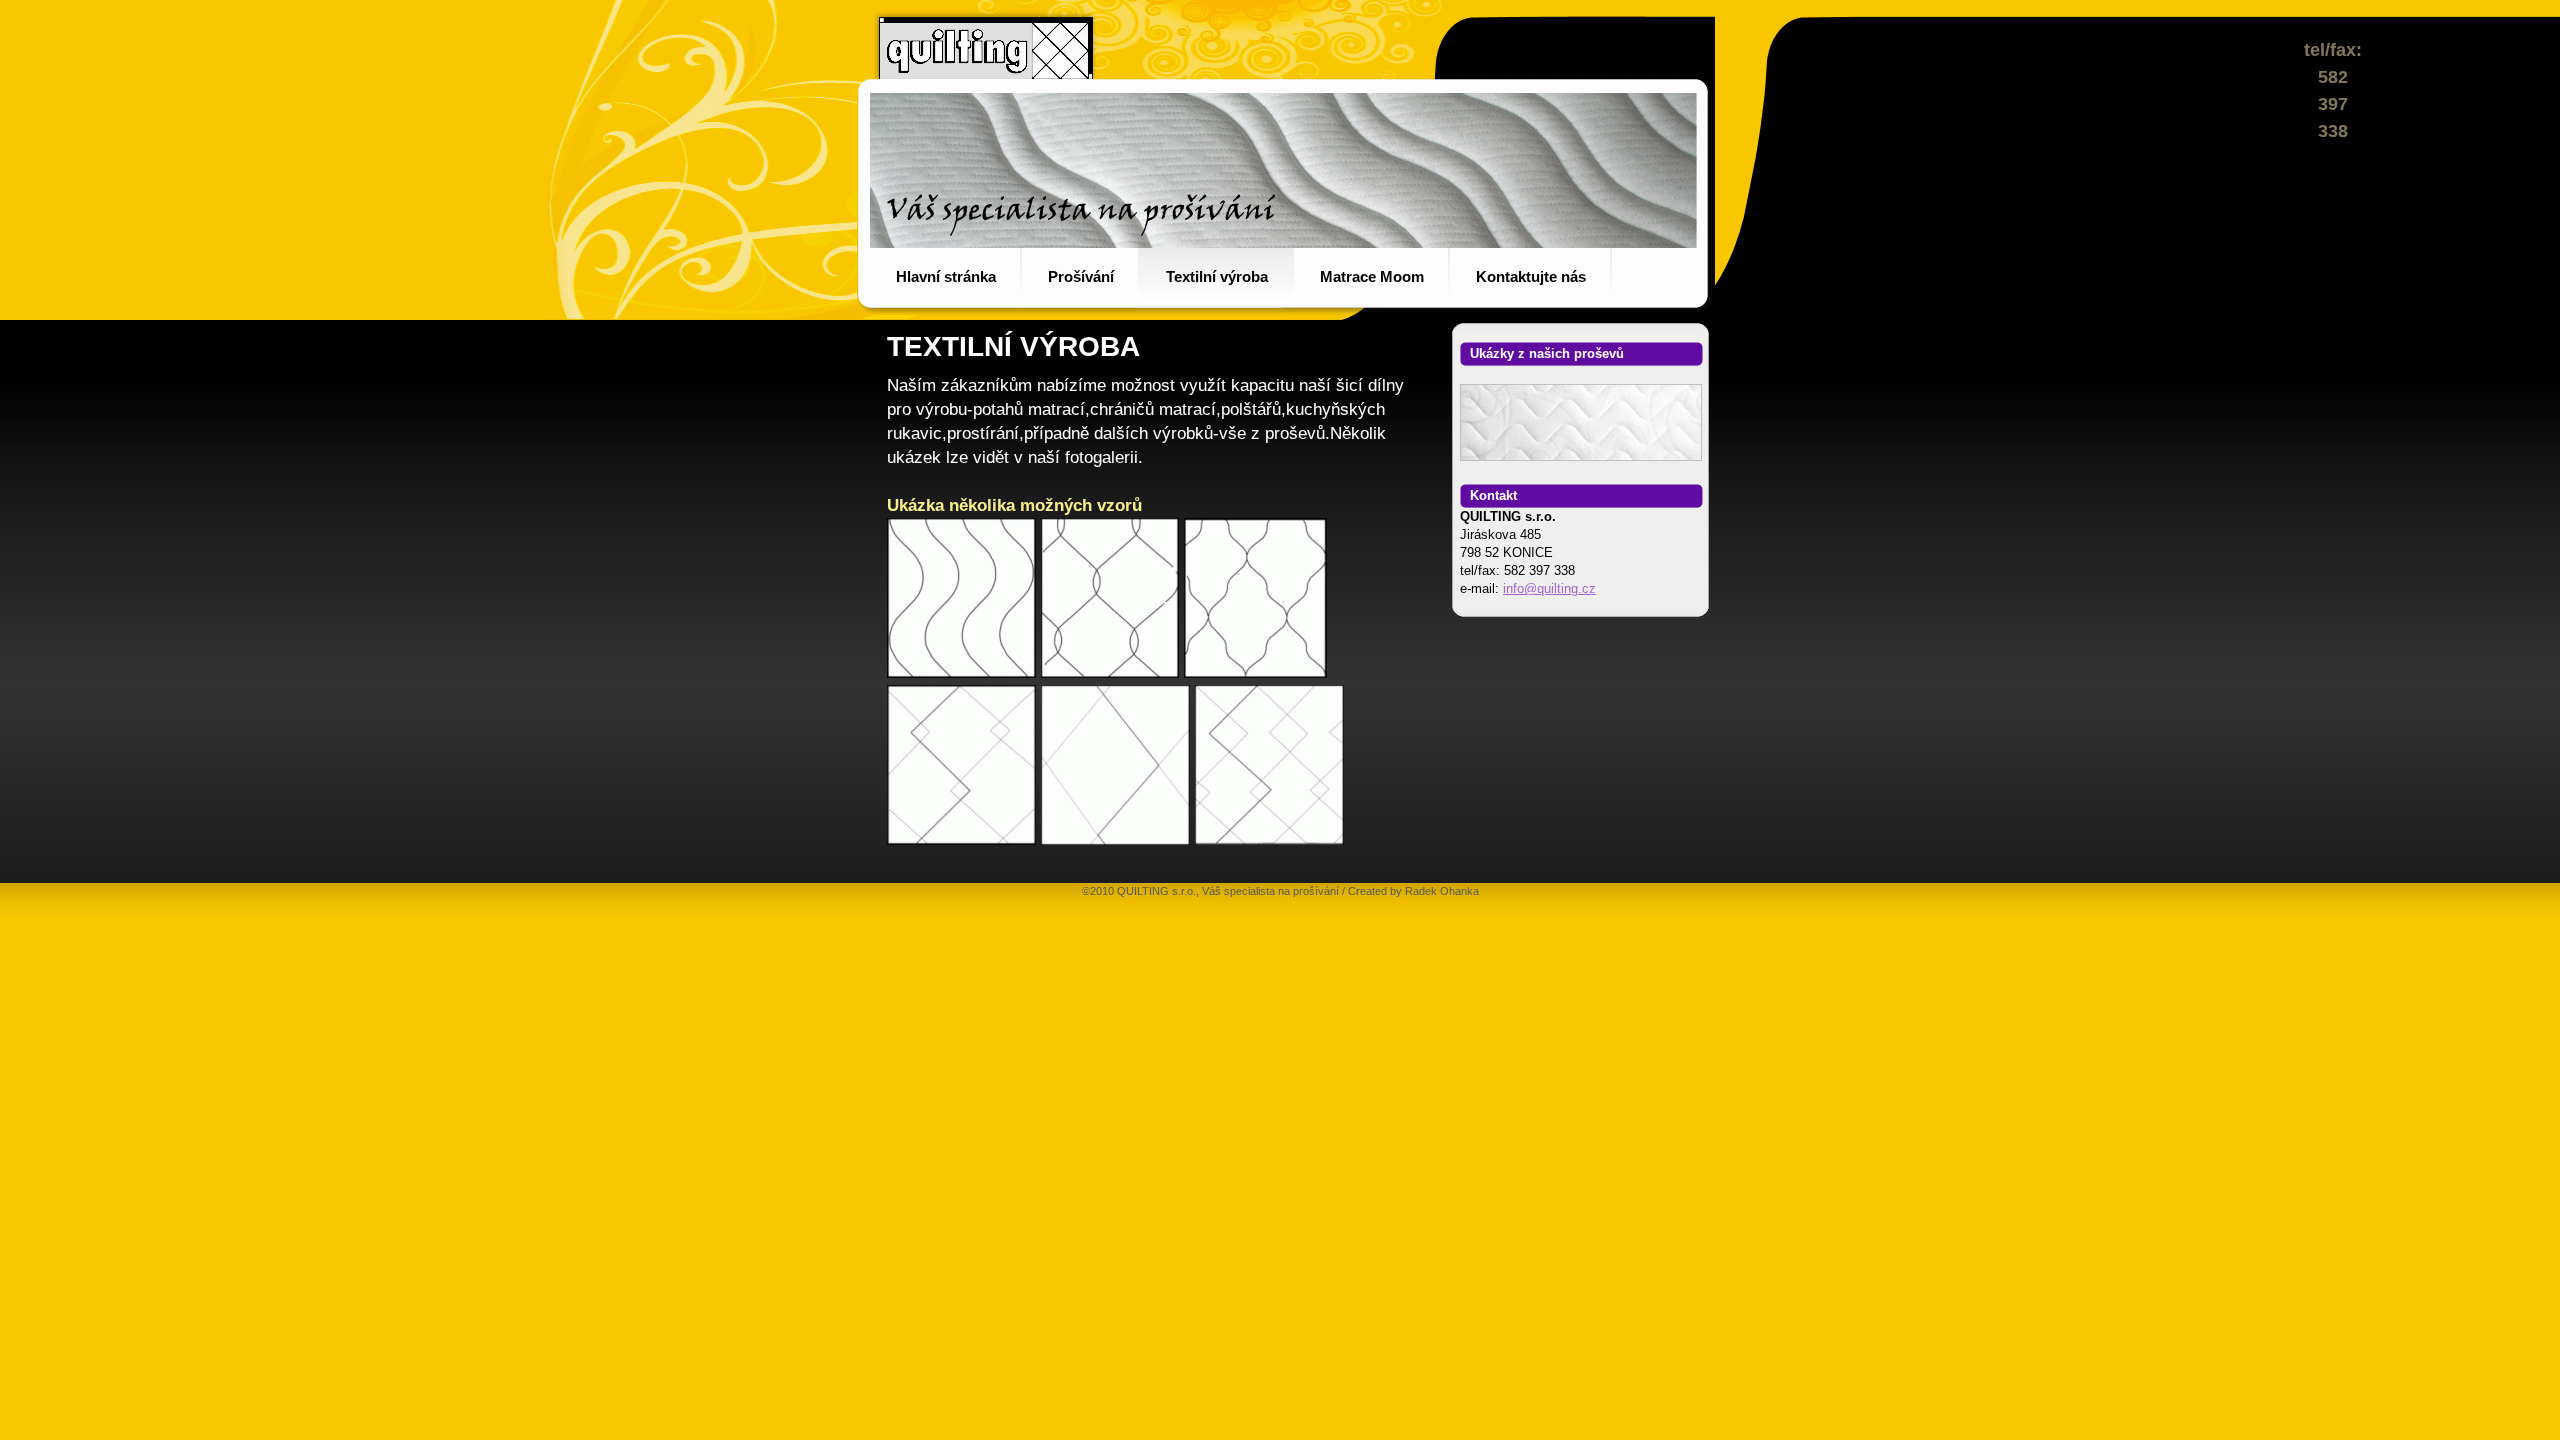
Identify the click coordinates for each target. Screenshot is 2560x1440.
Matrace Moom (1372, 276)
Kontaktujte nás (1531, 276)
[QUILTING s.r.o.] (961, 672)
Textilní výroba (1217, 276)
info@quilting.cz (1549, 588)
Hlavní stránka (946, 276)
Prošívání (1081, 276)
